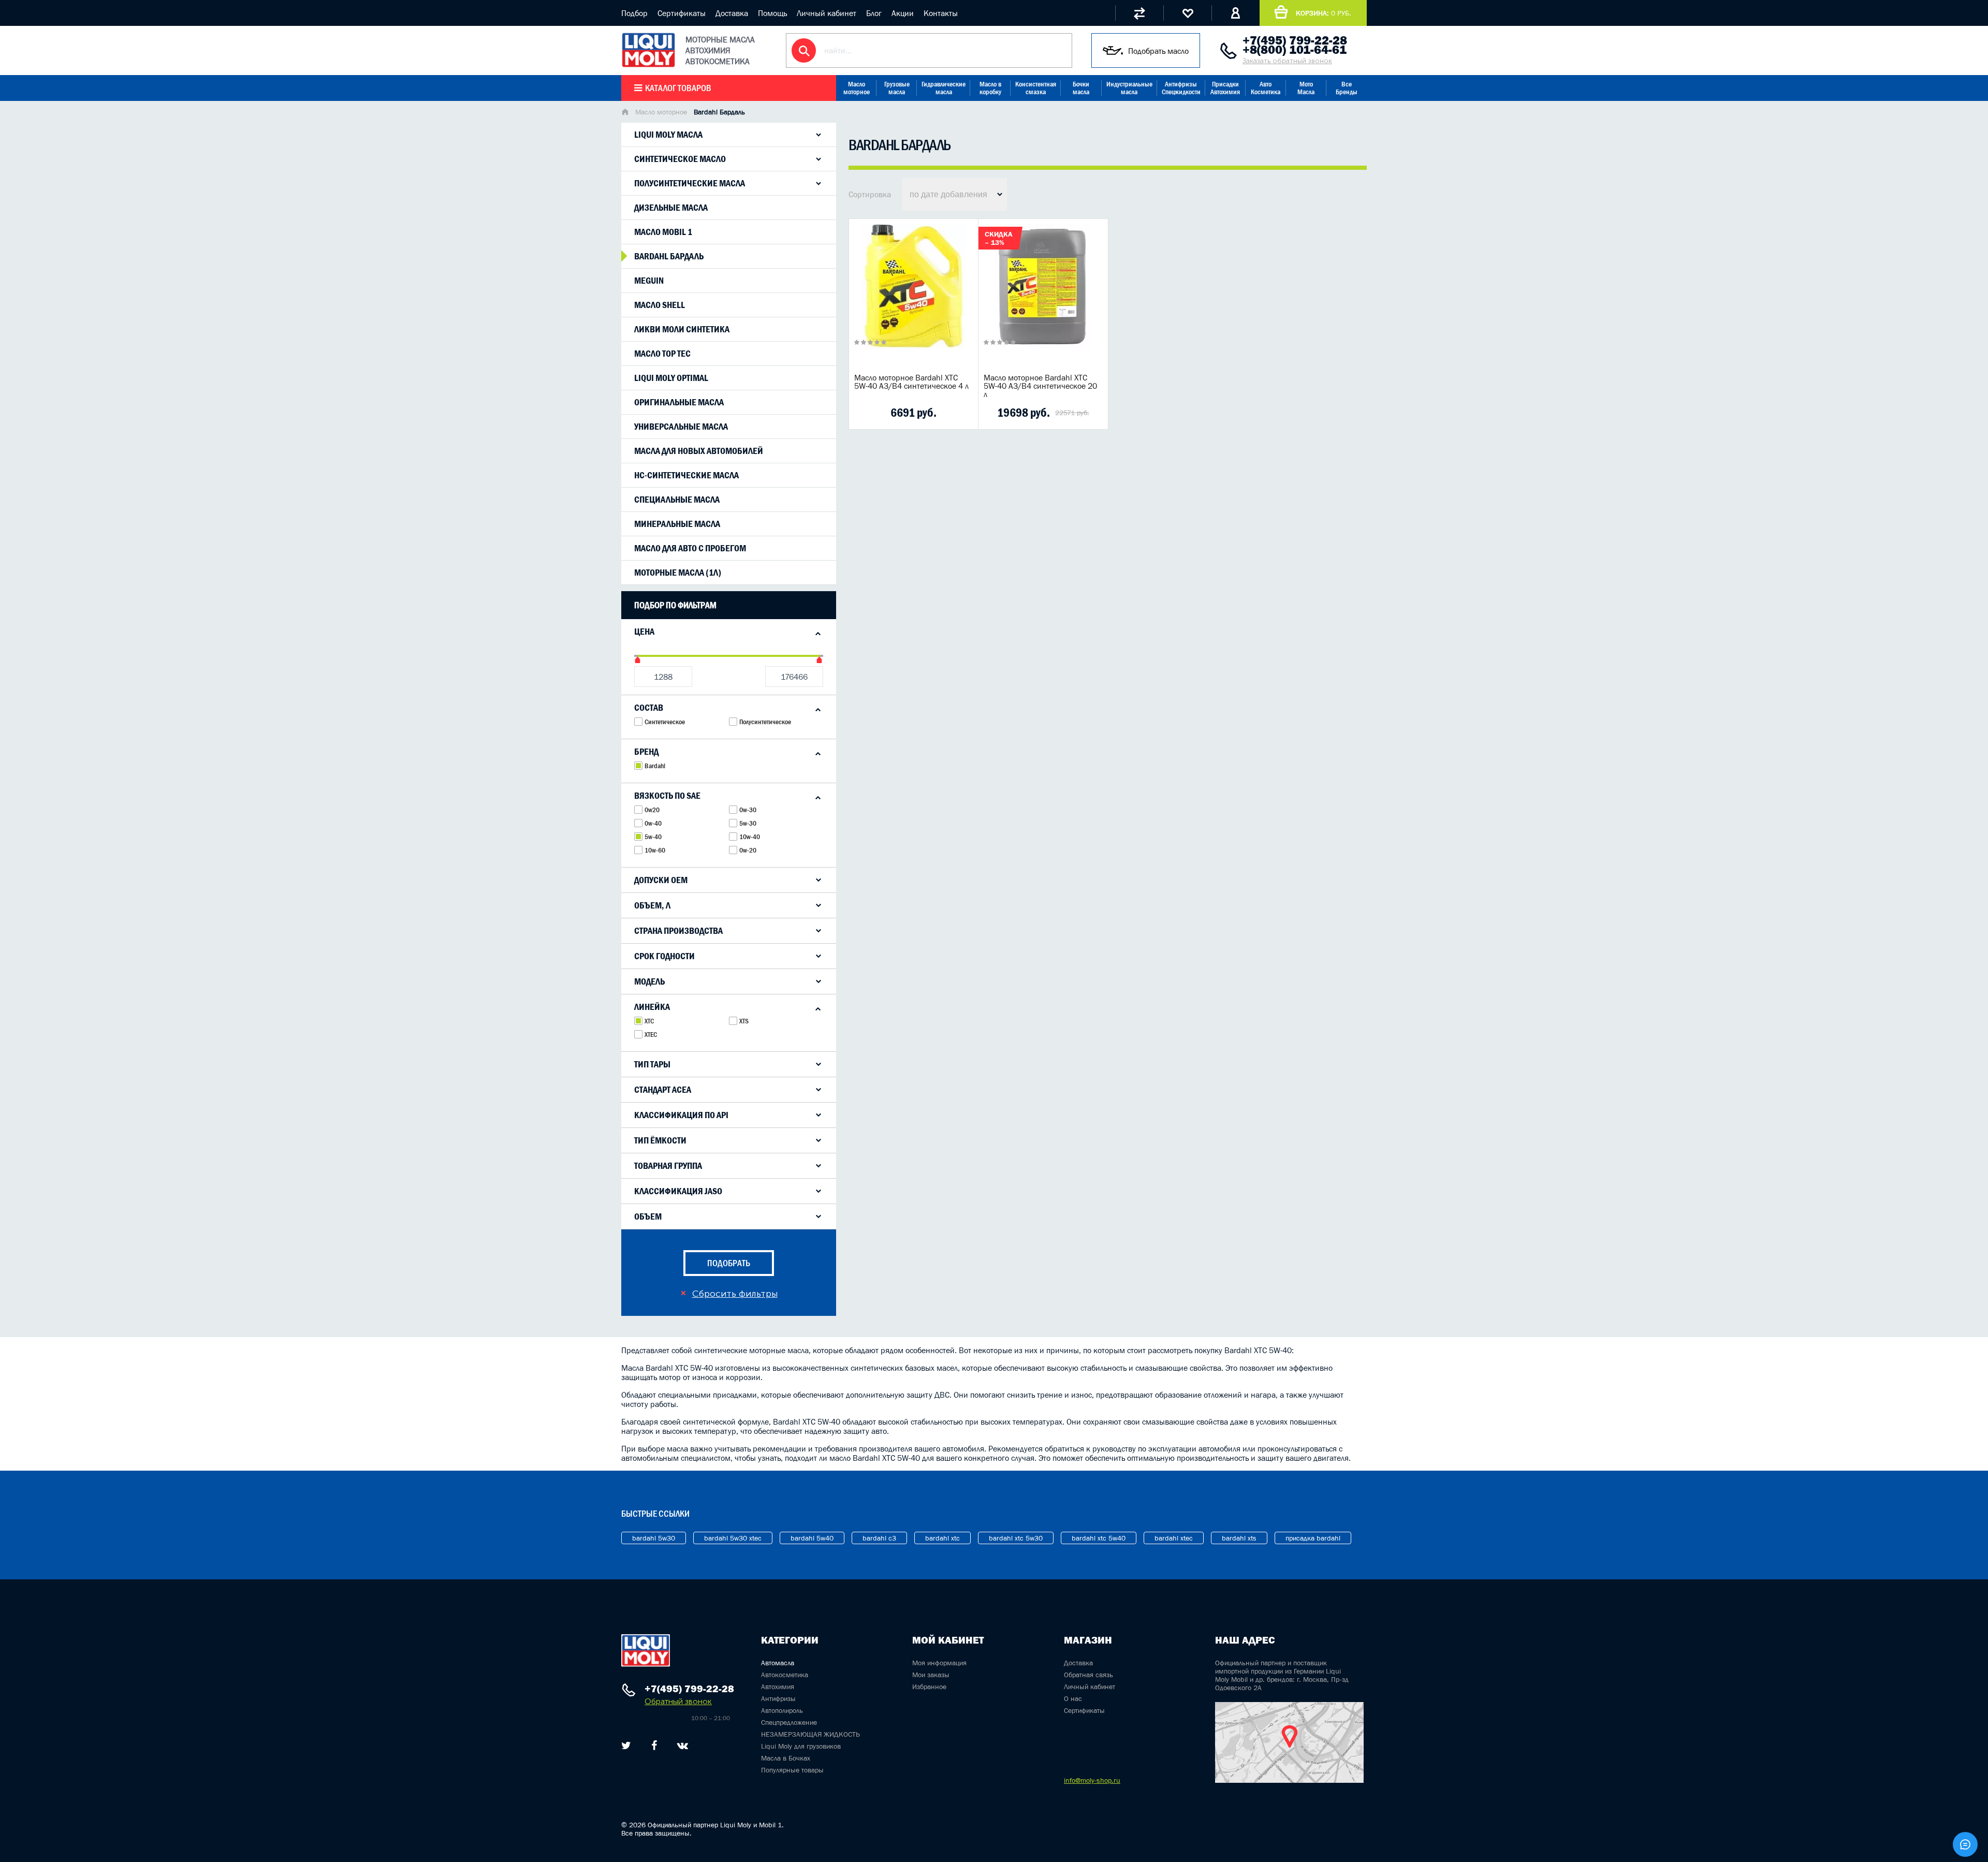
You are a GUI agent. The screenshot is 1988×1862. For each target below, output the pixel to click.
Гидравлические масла (944, 88)
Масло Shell (660, 305)
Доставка (732, 13)
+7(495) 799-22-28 (1295, 40)
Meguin (649, 281)
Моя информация (939, 1663)
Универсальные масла (681, 427)
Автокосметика (785, 1675)
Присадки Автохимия (1225, 88)
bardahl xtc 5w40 (1099, 1538)
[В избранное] (930, 413)
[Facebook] (654, 1746)
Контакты (941, 13)
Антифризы (778, 1698)
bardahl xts (1239, 1538)
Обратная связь (1088, 1675)
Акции (903, 13)
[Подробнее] (962, 413)
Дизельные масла (671, 208)
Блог (874, 13)
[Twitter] (626, 1746)
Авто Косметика (1266, 88)
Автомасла (778, 1663)
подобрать (729, 1263)
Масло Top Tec (662, 354)
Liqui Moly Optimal (671, 378)
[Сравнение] (1139, 13)
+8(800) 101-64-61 (1295, 50)
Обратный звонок (678, 1701)
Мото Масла (1306, 88)
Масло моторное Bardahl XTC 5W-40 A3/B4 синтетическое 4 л (911, 382)
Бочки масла (1081, 88)
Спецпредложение (789, 1722)
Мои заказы (931, 1675)
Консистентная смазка (1036, 88)
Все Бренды (1347, 88)
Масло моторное (857, 88)
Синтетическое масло (680, 159)
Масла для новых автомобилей (699, 451)
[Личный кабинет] (1236, 13)
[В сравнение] (897, 413)
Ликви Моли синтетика (682, 329)
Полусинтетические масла (690, 183)
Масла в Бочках (786, 1758)
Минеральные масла (677, 524)
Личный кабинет (827, 13)
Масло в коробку (990, 88)
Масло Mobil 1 (663, 232)
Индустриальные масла (1129, 88)
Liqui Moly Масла (668, 135)
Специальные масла (677, 500)
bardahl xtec (1174, 1538)
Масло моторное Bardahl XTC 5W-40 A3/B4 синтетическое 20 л (1040, 386)
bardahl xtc (942, 1538)
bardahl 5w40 (812, 1538)
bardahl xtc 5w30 (1016, 1538)
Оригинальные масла (679, 402)
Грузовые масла (897, 88)
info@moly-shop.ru (1092, 1780)
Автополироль (782, 1710)
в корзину (914, 299)
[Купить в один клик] (865, 413)
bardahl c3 (879, 1538)
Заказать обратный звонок (1287, 61)
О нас (1073, 1698)
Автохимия (778, 1687)
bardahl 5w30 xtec (733, 1538)
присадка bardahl (1313, 1538)
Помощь (772, 13)
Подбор (634, 13)
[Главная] (625, 113)
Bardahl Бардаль (669, 256)
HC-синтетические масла (686, 475)
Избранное (929, 1687)
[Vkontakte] (683, 1746)
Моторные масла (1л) (678, 573)
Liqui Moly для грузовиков (801, 1746)
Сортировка (870, 194)
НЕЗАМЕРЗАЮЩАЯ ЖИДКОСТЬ (810, 1734)
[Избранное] (1187, 13)
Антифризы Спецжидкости (1181, 88)
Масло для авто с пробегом (690, 548)
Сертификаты (682, 13)
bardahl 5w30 (654, 1538)
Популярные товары (792, 1770)
